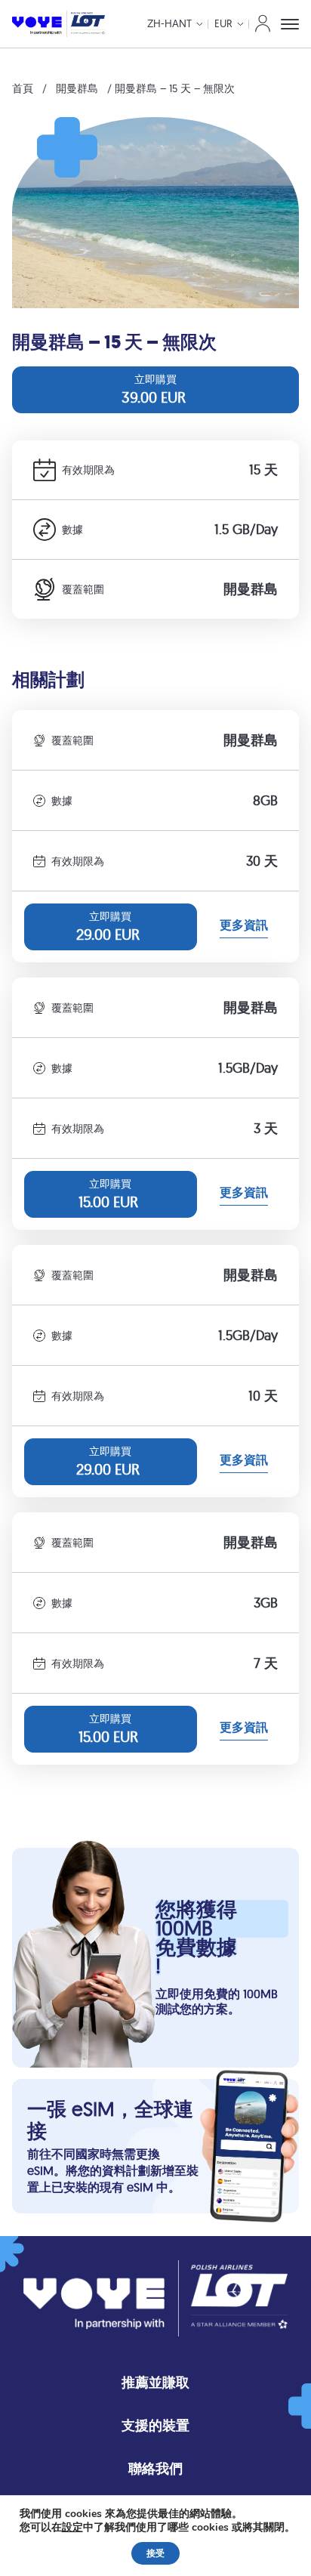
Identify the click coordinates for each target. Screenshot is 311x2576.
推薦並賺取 (155, 2382)
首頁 (23, 88)
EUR (223, 23)
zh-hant (169, 23)
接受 (155, 2553)
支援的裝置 (155, 2425)
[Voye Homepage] (59, 24)
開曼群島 (77, 88)
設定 (72, 2528)
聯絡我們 (155, 2468)
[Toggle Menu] (290, 24)
